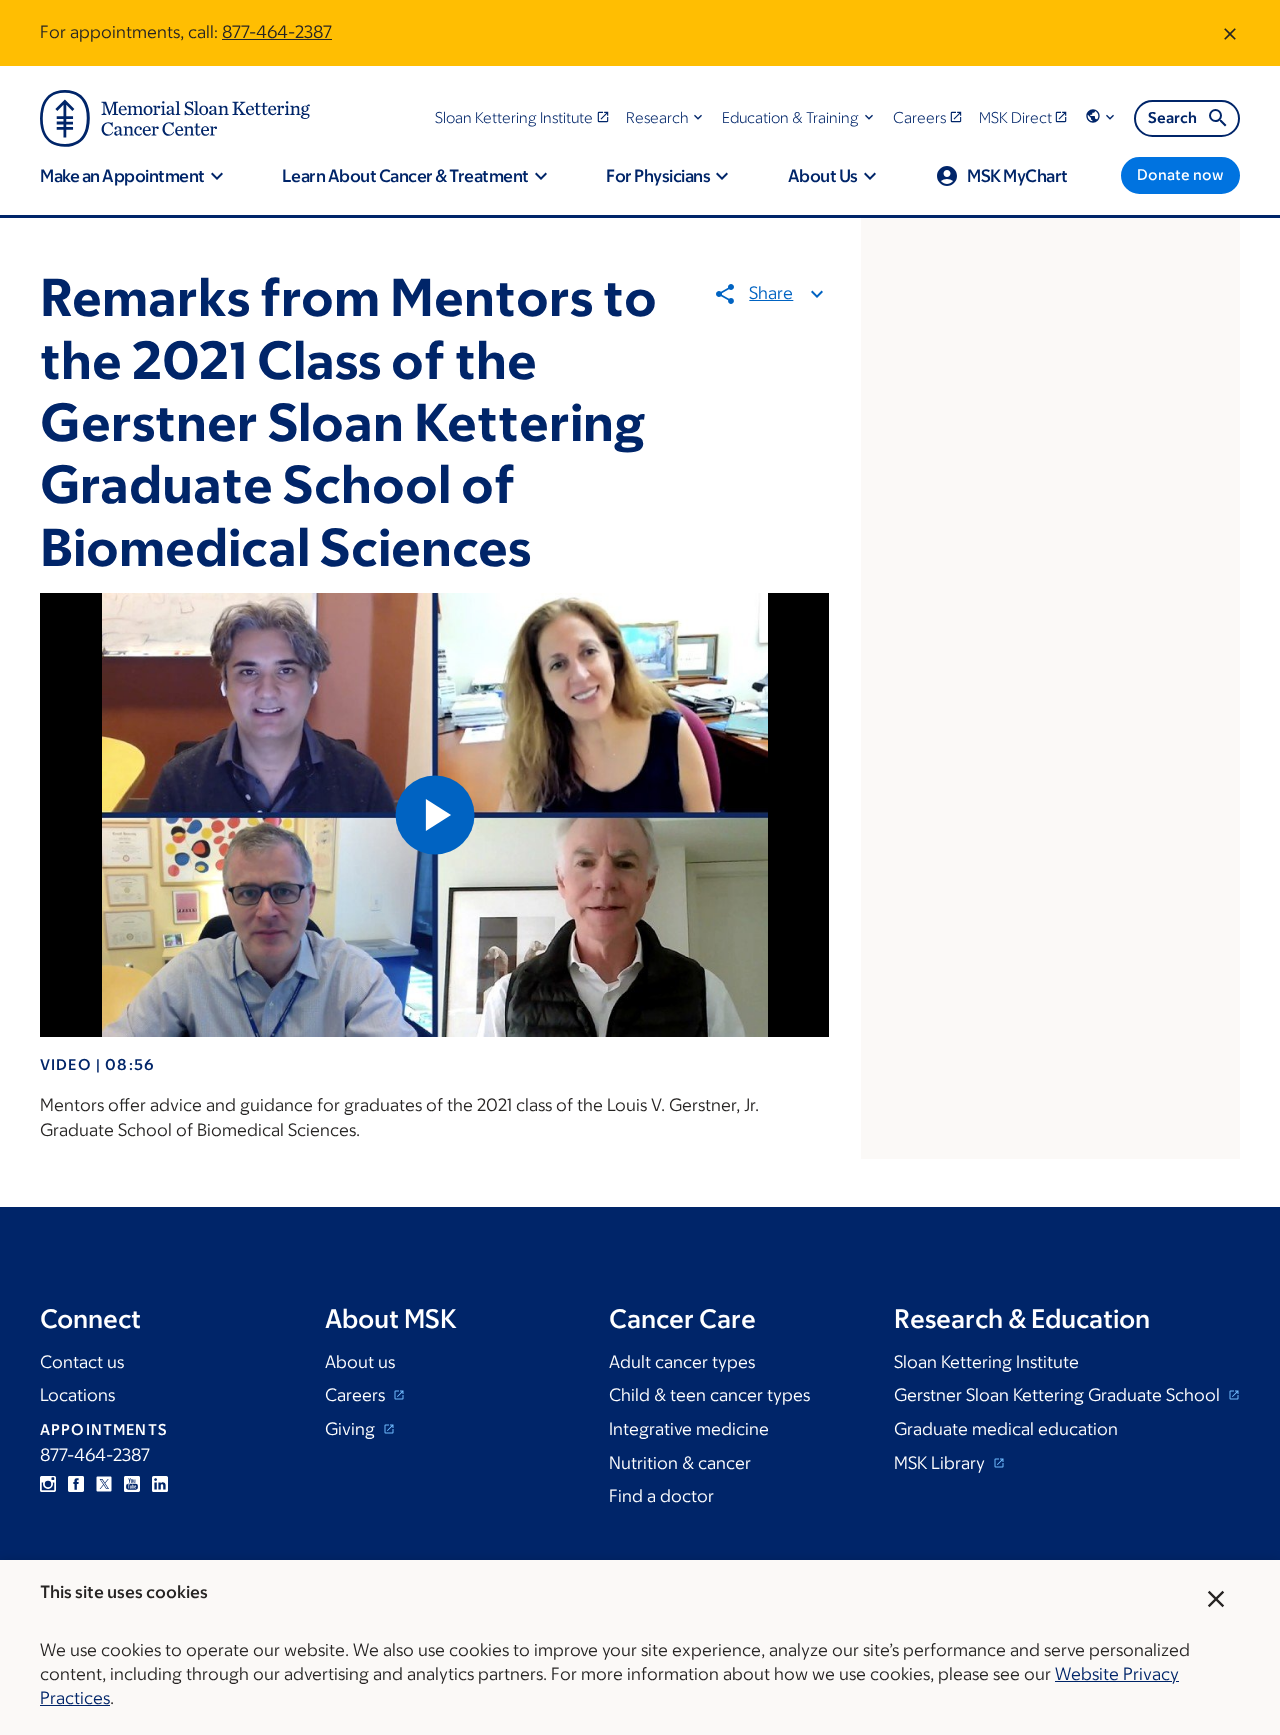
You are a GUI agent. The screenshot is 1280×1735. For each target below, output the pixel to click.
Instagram (48, 1484)
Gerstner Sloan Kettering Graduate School (1059, 1395)
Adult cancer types (682, 1362)
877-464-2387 (277, 32)
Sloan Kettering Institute (986, 1362)
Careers (357, 1395)
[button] (666, 117)
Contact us (82, 1362)
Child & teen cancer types (709, 1395)
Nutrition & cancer (680, 1463)
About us (360, 1362)
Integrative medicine (689, 1429)
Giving (352, 1429)
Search (1172, 117)
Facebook (76, 1484)
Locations (77, 1395)
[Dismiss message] (1230, 33)
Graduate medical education (1006, 1429)
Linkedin (160, 1484)
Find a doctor (661, 1496)
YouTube (132, 1484)
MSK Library (941, 1463)
